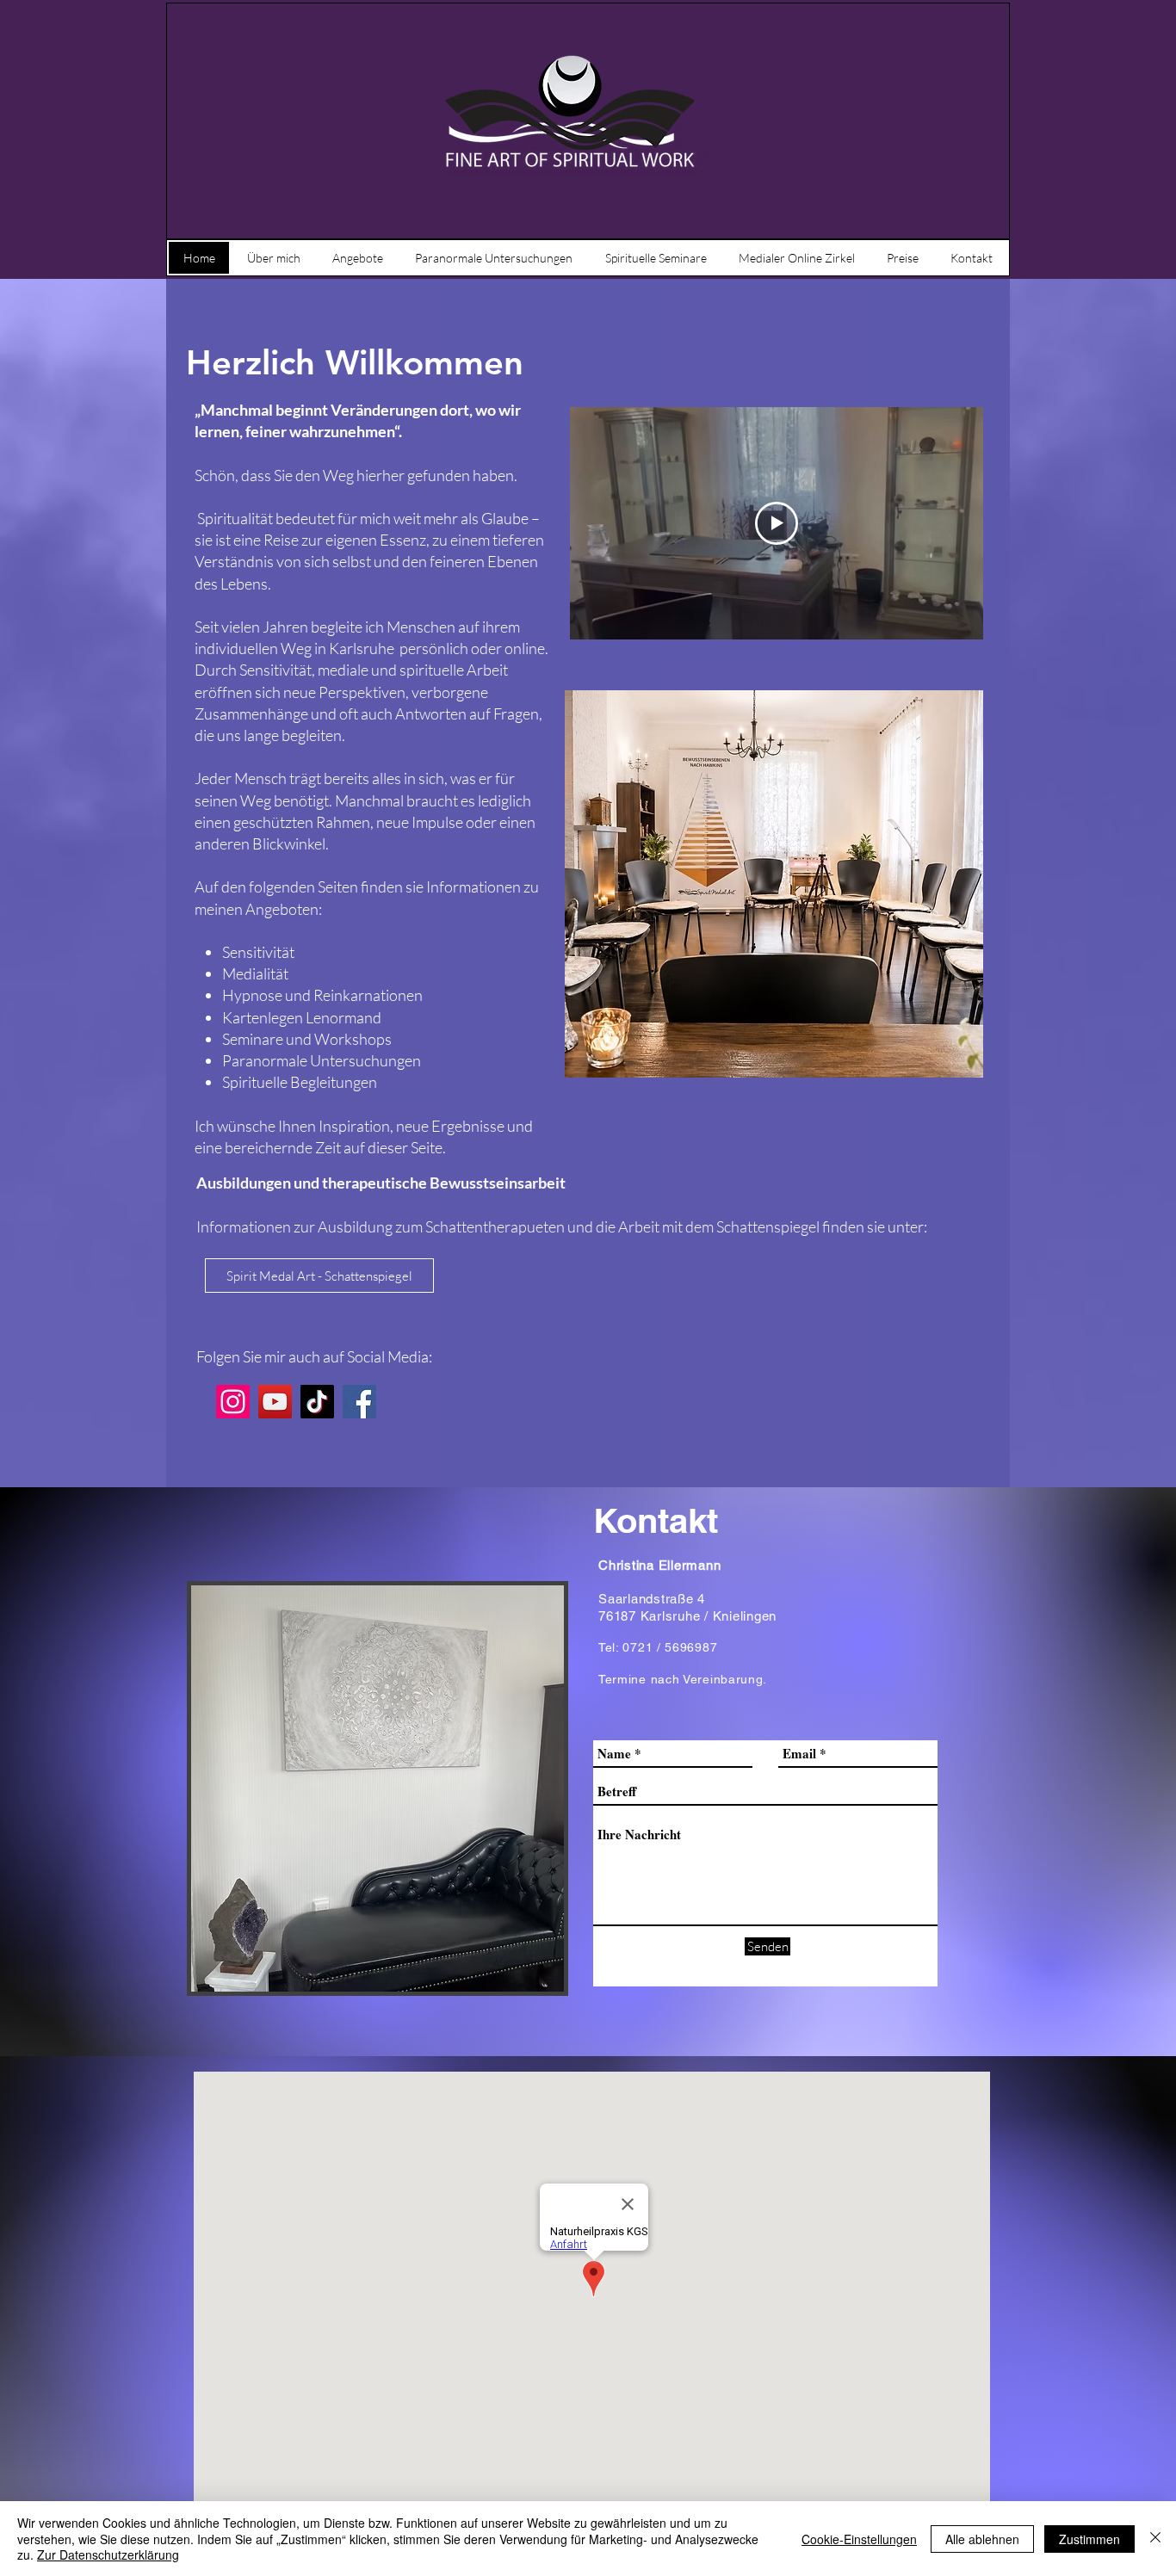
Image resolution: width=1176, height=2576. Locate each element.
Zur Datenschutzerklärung (108, 2554)
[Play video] (777, 523)
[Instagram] (233, 1402)
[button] (319, 1276)
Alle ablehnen (982, 2539)
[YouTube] (275, 1402)
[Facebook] (359, 1402)
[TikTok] (317, 1402)
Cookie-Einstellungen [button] (859, 2539)
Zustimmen (1089, 2539)
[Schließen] (1155, 2539)
